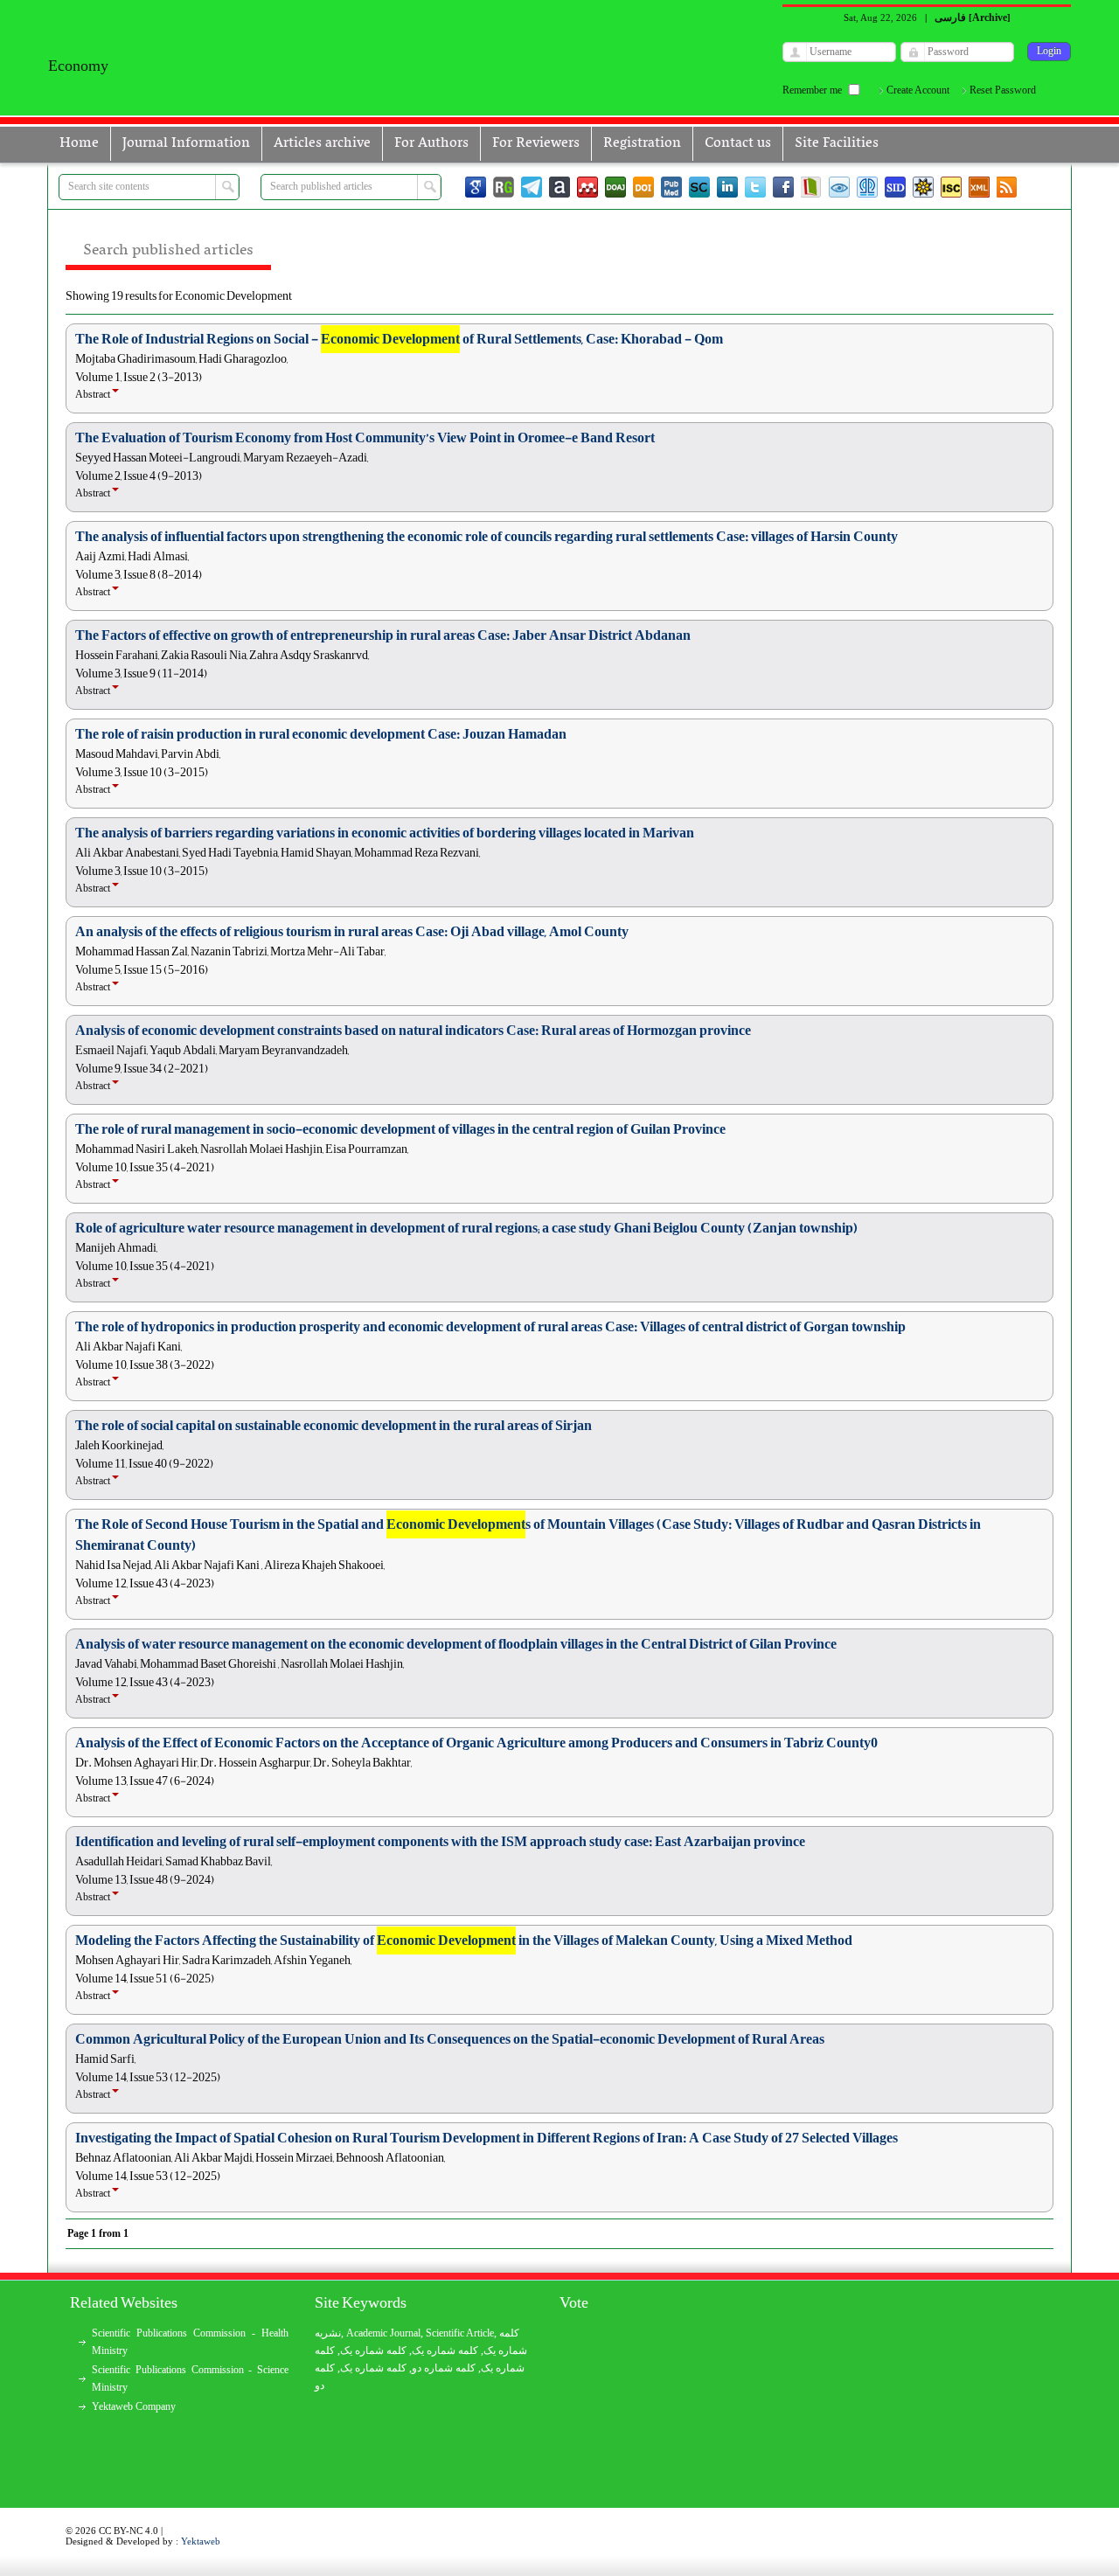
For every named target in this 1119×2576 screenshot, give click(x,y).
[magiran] (811, 187)
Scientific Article (460, 2333)
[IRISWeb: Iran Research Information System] (839, 187)
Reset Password (1003, 90)
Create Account (918, 90)
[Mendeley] (587, 187)
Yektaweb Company (134, 2406)
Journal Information (186, 143)
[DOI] (643, 187)
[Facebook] (783, 187)
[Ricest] (923, 187)
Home (79, 143)
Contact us (738, 143)
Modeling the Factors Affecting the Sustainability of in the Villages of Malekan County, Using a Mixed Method (464, 1941)
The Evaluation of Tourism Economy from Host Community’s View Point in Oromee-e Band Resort (365, 438)
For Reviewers (536, 143)
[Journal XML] (979, 187)
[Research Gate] (504, 187)
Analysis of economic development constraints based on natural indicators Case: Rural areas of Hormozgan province (413, 1031)
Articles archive (322, 143)
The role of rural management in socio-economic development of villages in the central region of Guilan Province (400, 1129)
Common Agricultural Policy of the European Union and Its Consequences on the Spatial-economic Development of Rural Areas (450, 2039)
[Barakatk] (867, 187)
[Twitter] (755, 187)
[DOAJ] (615, 187)
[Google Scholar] (476, 187)
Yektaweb (201, 2541)
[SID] (895, 187)
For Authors (431, 143)
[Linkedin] (727, 187)
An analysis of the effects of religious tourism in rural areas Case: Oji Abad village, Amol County (352, 932)
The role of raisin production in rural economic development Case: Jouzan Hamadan (321, 734)
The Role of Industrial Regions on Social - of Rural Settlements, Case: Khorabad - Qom (399, 339)
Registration (642, 143)
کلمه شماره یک (373, 2350)
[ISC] (951, 187)
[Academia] (559, 187)
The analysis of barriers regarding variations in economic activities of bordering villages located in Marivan (385, 833)
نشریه (328, 2333)
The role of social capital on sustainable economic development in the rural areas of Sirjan (334, 1426)
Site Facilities (837, 143)
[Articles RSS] (1007, 187)
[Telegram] (532, 187)
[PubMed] (671, 187)
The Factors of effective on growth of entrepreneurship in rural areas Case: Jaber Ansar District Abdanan (383, 635)
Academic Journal (383, 2333)
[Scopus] (699, 187)
